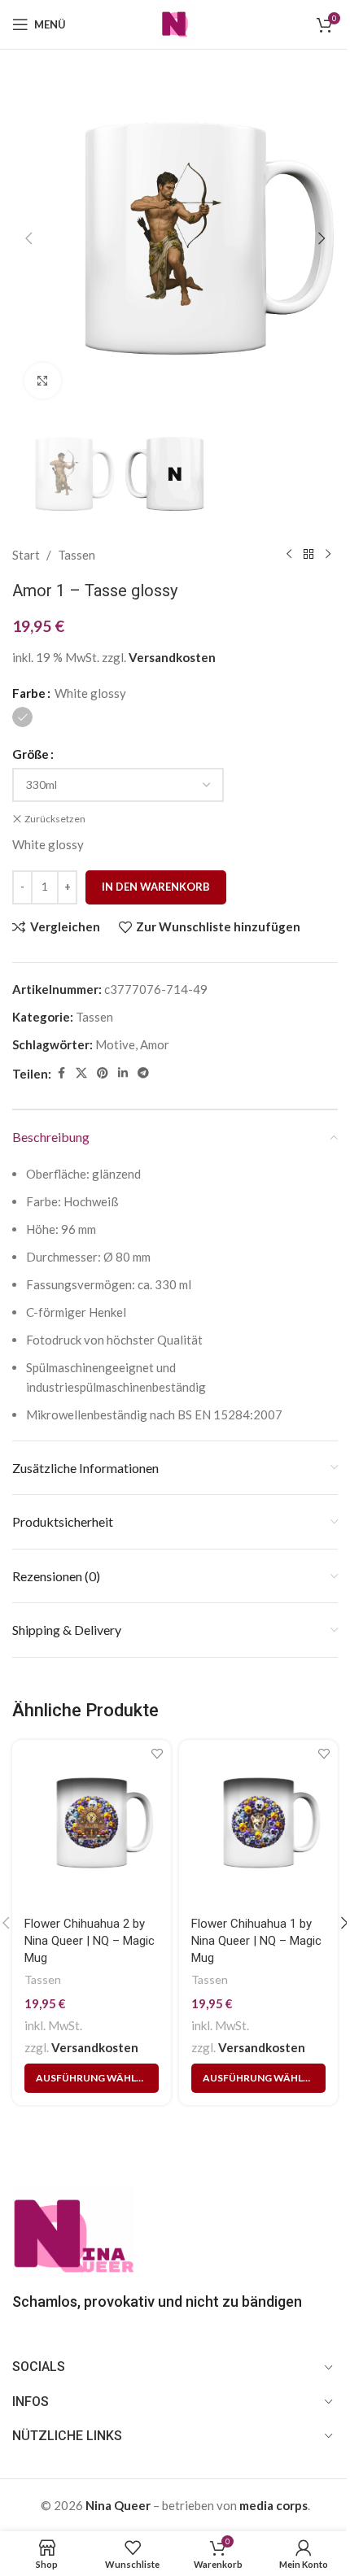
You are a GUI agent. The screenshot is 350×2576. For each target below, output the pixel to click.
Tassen (77, 555)
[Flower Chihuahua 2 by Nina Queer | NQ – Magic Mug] (92, 1823)
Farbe (29, 693)
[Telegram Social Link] (143, 1073)
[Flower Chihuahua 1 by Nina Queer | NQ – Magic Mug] (258, 1823)
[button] (28, 238)
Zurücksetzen (55, 819)
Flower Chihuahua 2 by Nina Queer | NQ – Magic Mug (90, 1941)
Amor (155, 1044)
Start (26, 555)
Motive (115, 1044)
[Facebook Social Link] (61, 1073)
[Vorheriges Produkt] (289, 555)
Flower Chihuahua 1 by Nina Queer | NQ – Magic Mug (256, 1941)
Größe (31, 754)
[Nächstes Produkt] (328, 555)
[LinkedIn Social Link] (123, 1073)
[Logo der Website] (175, 23)
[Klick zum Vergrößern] (43, 381)
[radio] (22, 717)
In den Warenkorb (156, 887)
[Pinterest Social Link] (103, 1073)
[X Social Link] (81, 1073)
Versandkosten (172, 657)
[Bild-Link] (73, 2231)
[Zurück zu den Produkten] (308, 555)
